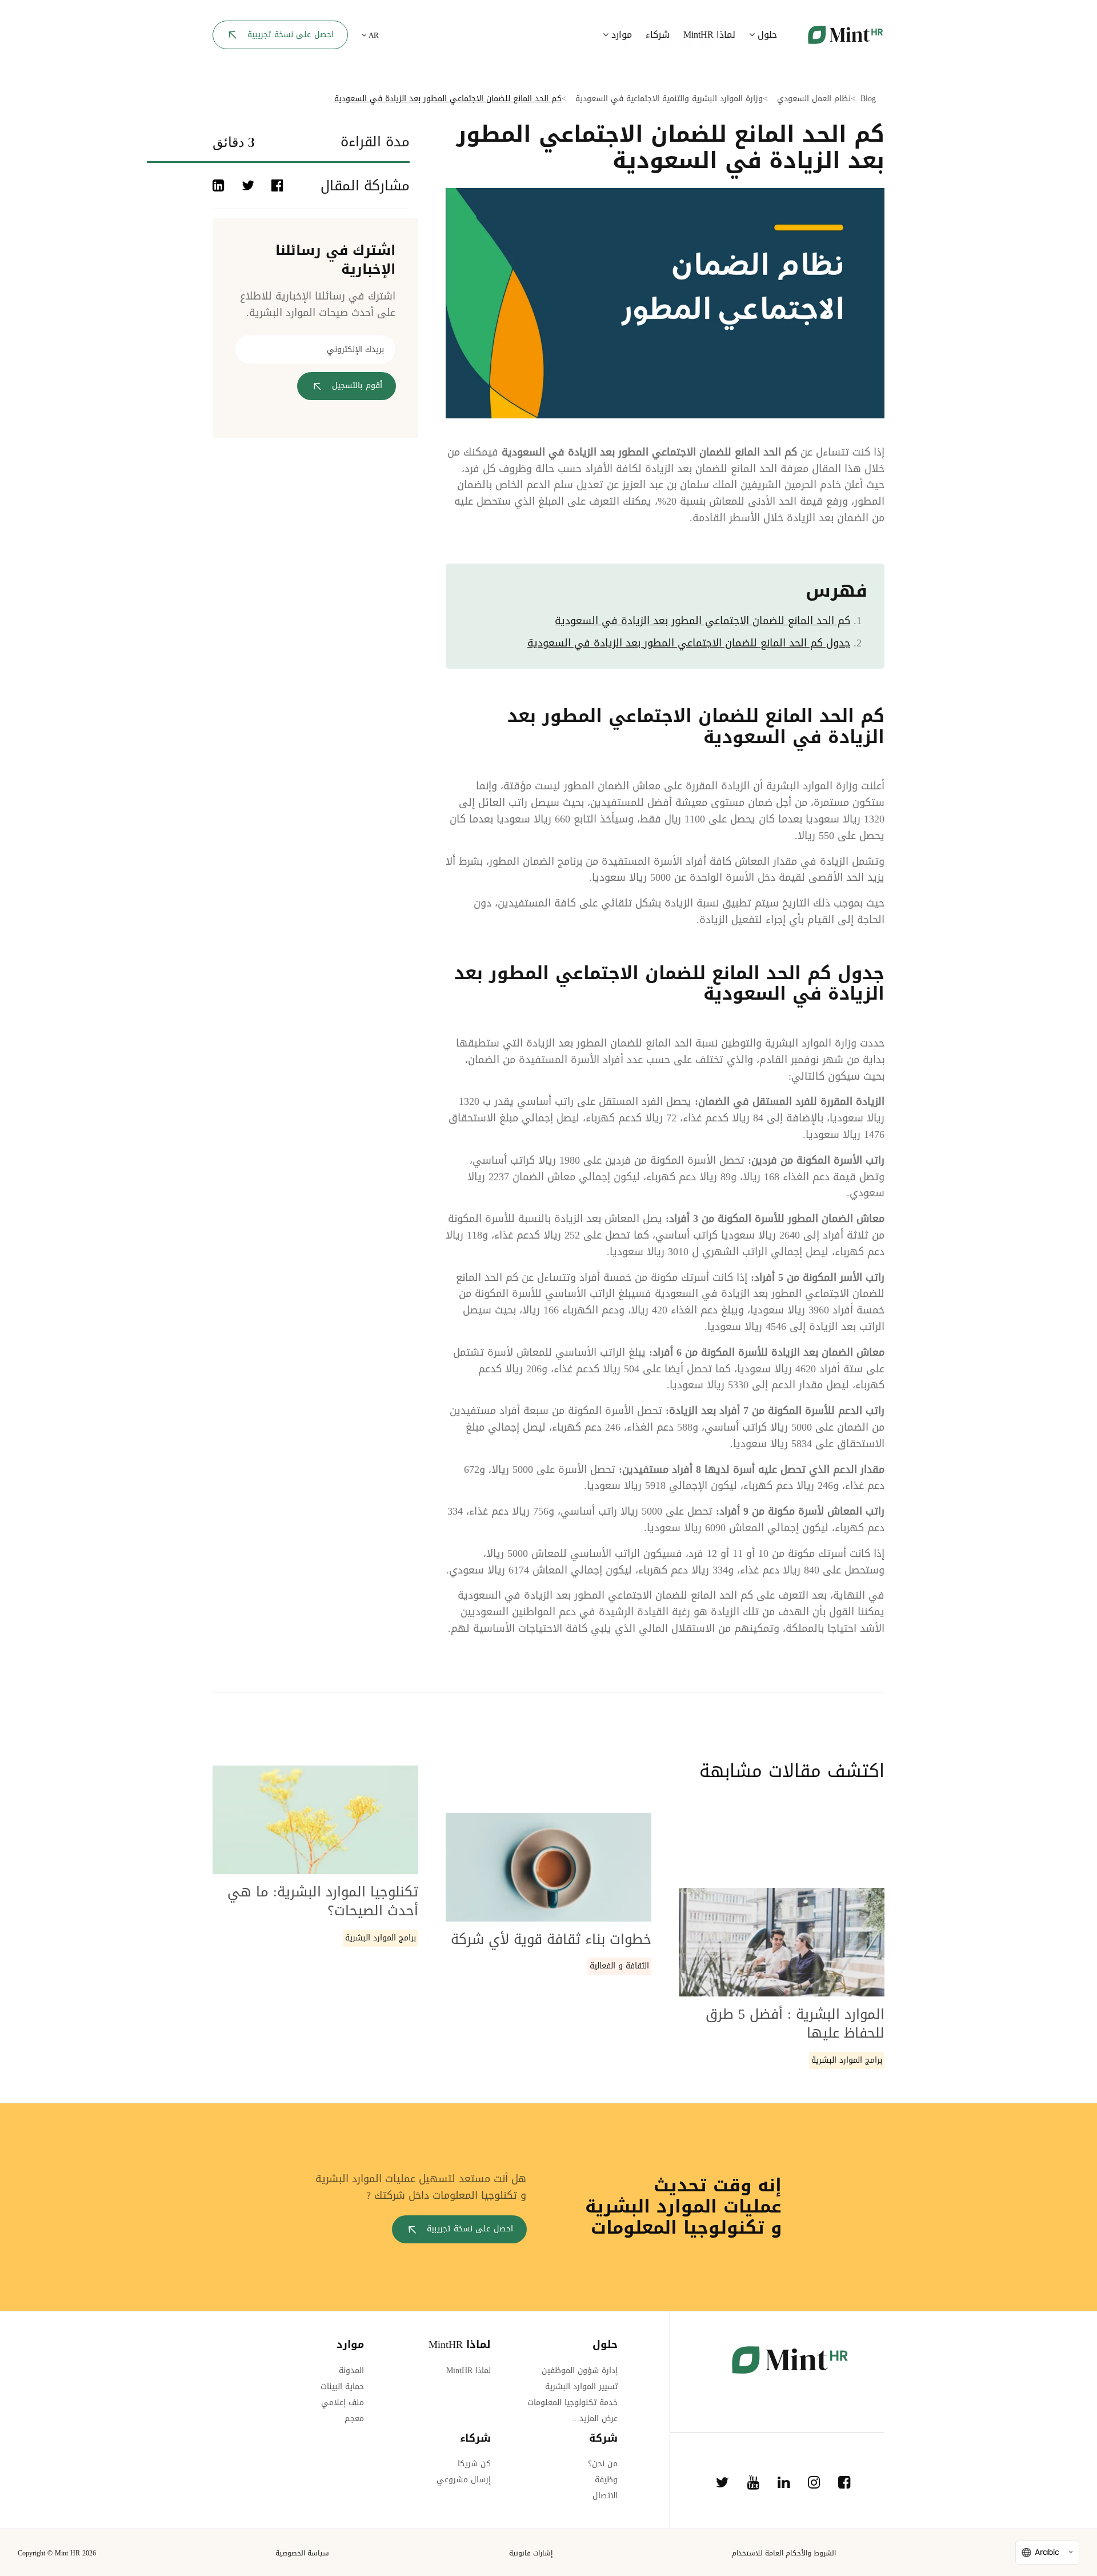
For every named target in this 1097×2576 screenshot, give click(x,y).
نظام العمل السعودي (814, 99)
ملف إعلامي (343, 2403)
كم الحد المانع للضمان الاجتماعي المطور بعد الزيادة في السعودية (702, 621)
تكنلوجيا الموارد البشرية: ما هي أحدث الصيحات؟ (323, 1902)
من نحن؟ (603, 2464)
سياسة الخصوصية (302, 2553)
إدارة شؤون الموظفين (580, 2371)
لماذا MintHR (709, 35)
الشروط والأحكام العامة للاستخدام (784, 2553)
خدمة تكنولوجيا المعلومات (572, 2403)
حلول (766, 35)
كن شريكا (474, 2464)
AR (373, 35)
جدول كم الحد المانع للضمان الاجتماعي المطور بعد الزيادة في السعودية (689, 643)
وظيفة (606, 2480)
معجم (354, 2419)
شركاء (658, 35)
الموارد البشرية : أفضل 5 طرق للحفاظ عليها (795, 2024)
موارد (620, 35)
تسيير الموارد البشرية (581, 2387)
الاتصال (605, 2496)
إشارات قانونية (531, 2553)
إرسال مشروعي (464, 2480)
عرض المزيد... (595, 2419)
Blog (868, 99)
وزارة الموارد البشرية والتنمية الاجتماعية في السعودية (669, 99)
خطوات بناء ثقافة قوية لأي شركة (551, 1939)
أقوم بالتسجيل (357, 386)
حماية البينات (342, 2387)
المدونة (351, 2371)
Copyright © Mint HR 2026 (57, 2553)
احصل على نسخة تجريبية (291, 35)
